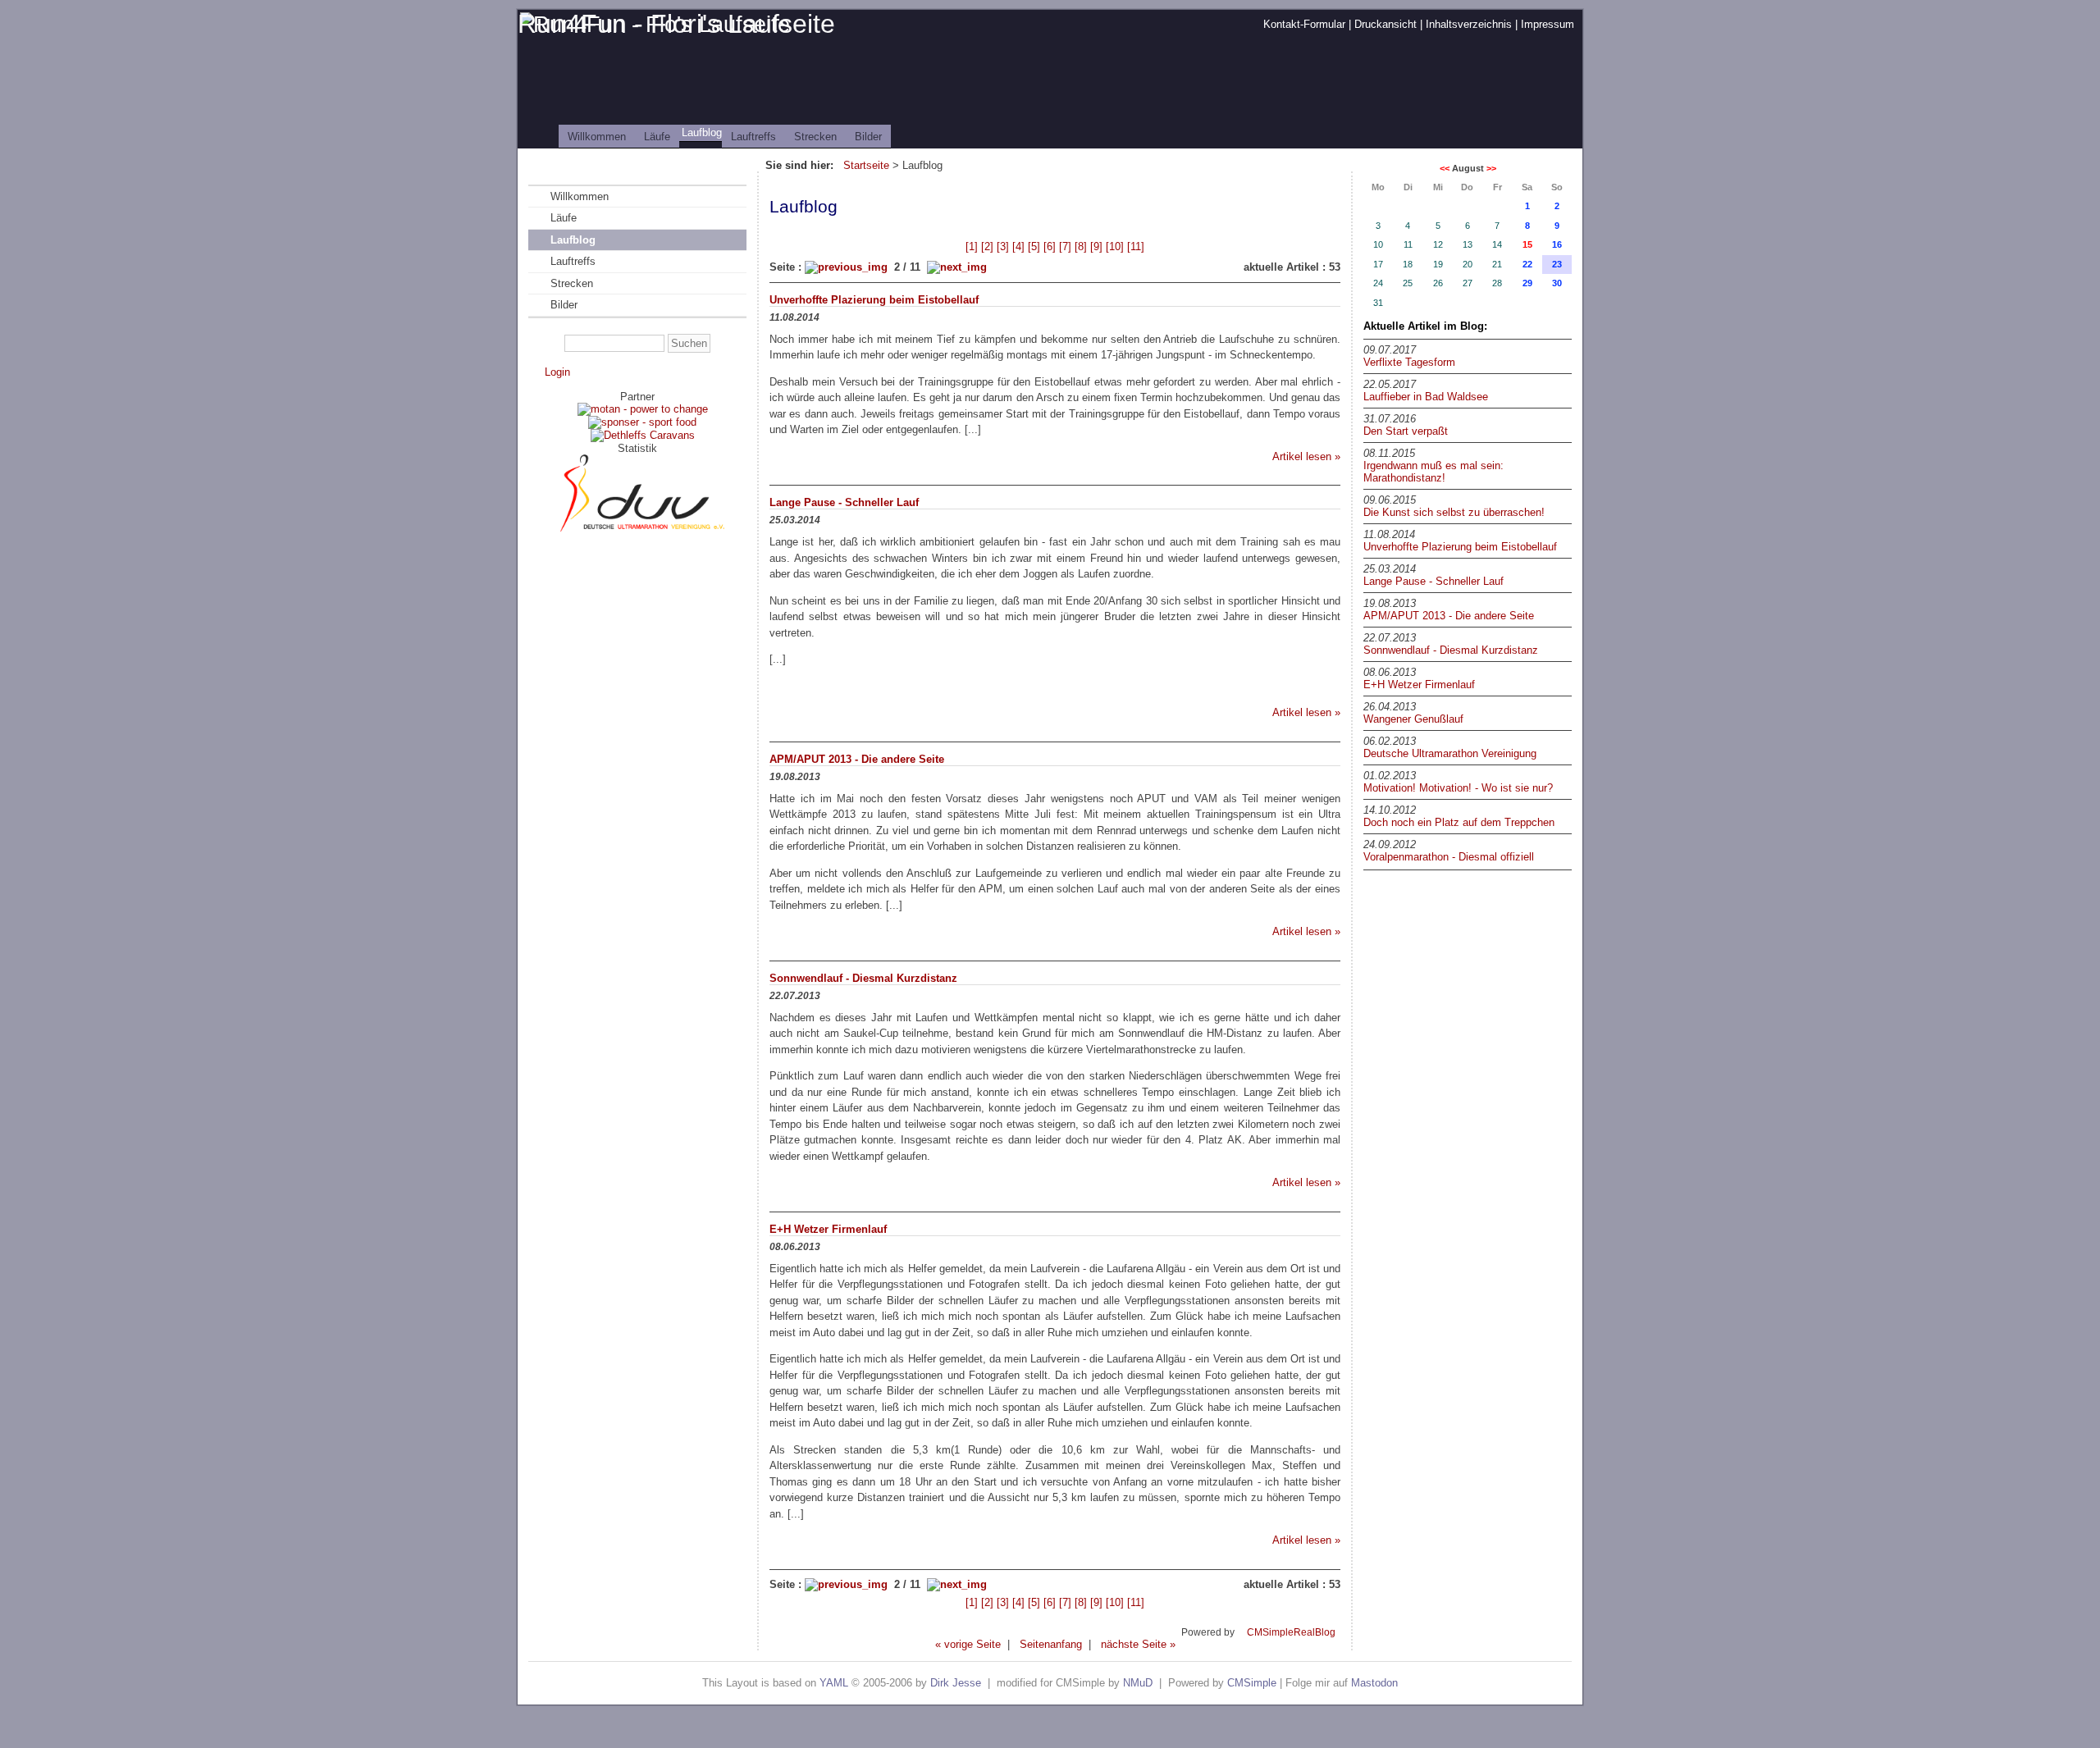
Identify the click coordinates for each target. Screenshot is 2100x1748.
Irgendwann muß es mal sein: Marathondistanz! (1433, 472)
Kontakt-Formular (1304, 24)
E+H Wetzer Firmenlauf (1419, 685)
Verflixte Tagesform (1409, 362)
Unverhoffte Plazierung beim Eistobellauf (1460, 547)
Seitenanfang (1051, 1644)
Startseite (866, 165)
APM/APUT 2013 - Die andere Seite (1449, 616)
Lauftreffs (753, 137)
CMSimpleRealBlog (1291, 1632)
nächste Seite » (1138, 1644)
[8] (1081, 246)
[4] (1018, 246)
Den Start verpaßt (1406, 431)
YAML (834, 1683)
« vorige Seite (968, 1644)
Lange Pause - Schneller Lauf (1433, 581)
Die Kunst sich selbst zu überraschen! (1454, 512)
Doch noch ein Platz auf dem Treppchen (1459, 822)
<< (1445, 168)
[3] (1003, 246)
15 (1527, 244)
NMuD (1138, 1683)
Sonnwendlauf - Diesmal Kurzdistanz (1451, 650)
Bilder (868, 137)
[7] (1065, 246)
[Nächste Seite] (957, 267)
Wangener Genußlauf (1413, 719)
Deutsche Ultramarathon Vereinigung (1450, 753)
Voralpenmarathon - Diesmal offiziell (1449, 857)
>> (1491, 168)
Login (557, 372)
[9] (1096, 246)
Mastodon (1374, 1683)
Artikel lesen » (1306, 456)
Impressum (1548, 24)
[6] (1050, 246)
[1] (972, 246)
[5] (1034, 246)
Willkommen (597, 137)
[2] (987, 246)
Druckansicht (1386, 24)
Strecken (815, 137)
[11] (1136, 246)
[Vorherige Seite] (846, 267)
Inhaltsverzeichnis (1469, 24)
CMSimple (1252, 1683)
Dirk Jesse (956, 1683)
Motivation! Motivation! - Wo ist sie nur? (1458, 788)
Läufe (657, 137)
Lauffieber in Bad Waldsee (1426, 397)
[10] (1115, 246)
